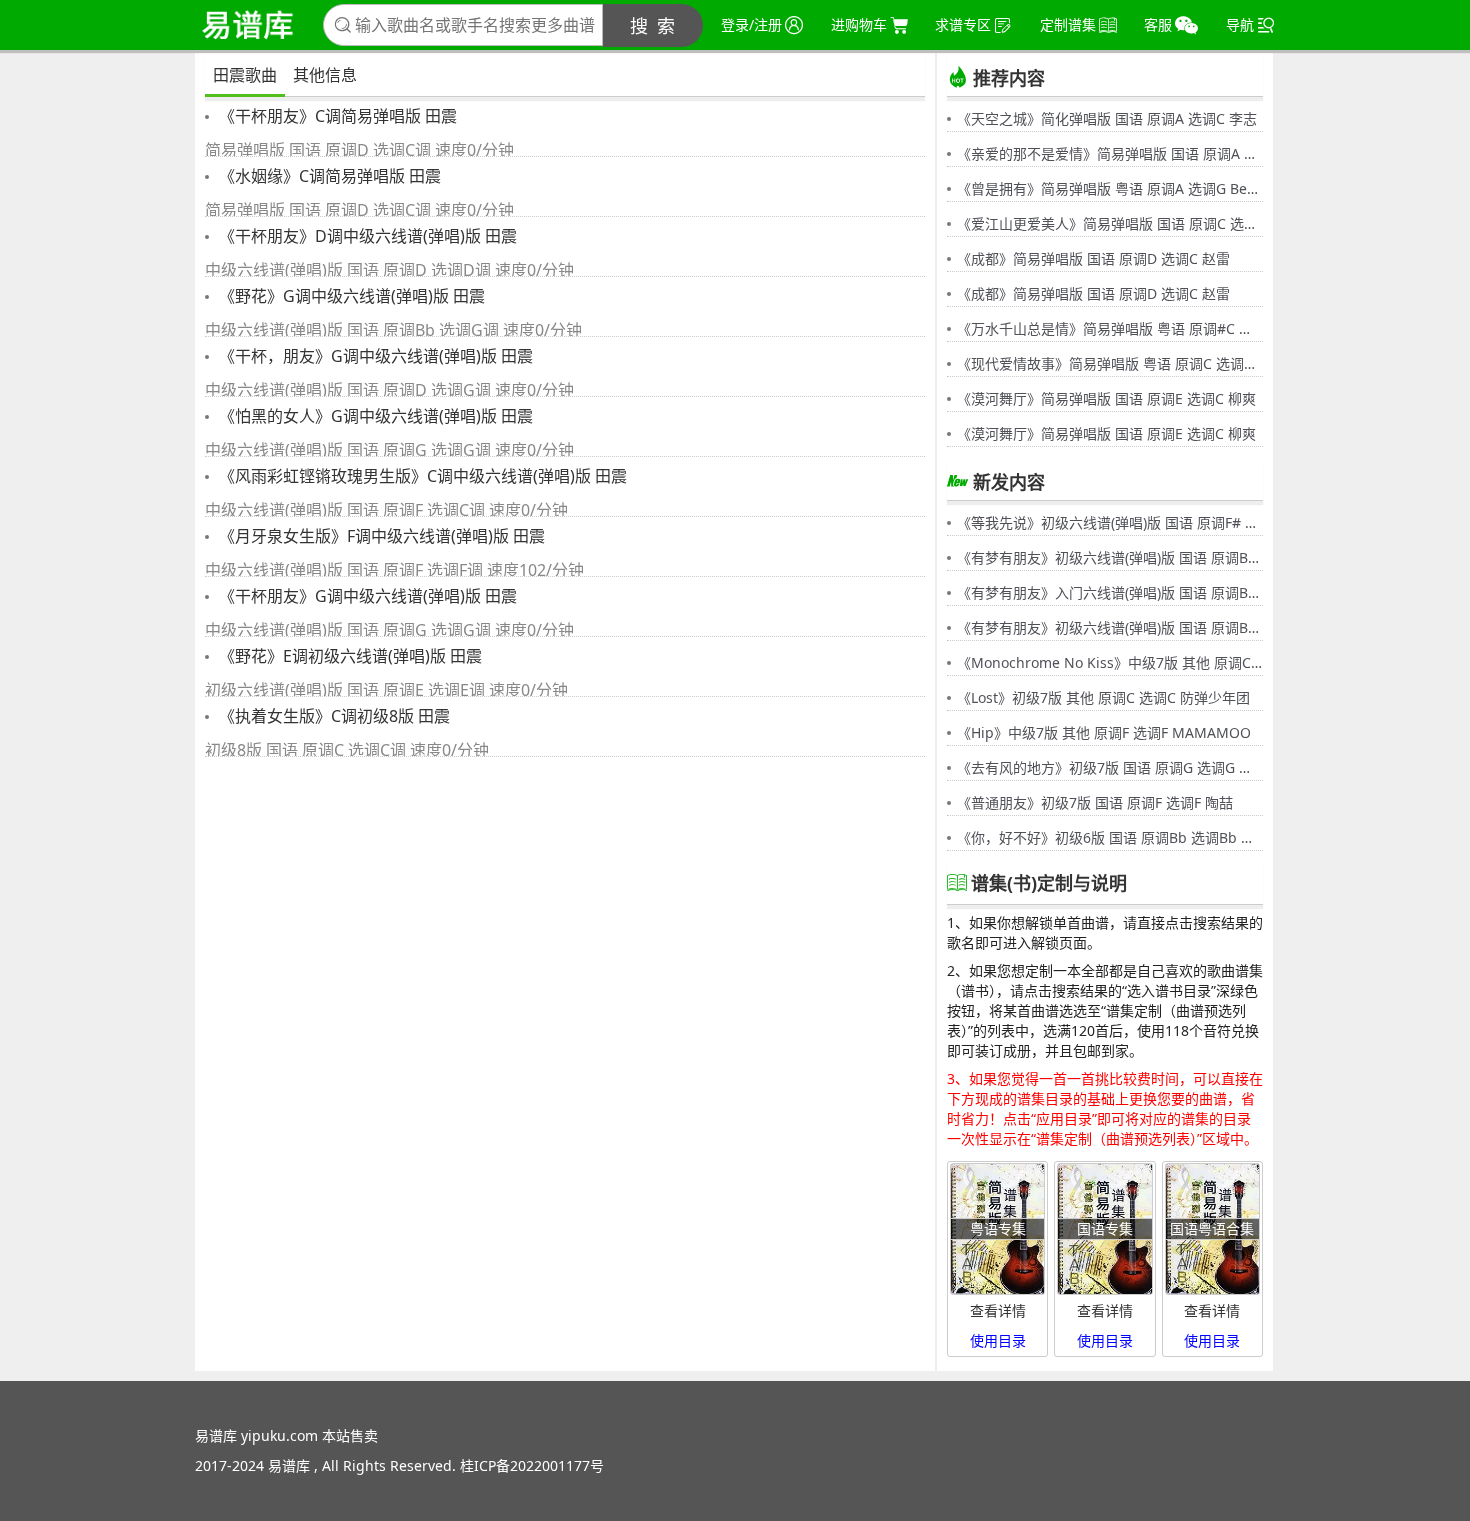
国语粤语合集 (1212, 1228)
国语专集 (1105, 1228)
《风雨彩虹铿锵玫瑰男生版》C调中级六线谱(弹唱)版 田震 (421, 476)
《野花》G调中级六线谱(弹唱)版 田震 (350, 296)
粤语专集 (998, 1228)
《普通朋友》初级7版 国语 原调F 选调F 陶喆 (1095, 802)
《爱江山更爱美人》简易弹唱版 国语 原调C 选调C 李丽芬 (1110, 223)
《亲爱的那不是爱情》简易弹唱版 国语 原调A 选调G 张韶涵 (1110, 153)
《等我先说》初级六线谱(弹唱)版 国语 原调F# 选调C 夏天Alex (1110, 522)
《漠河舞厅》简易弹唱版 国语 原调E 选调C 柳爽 (1106, 398)
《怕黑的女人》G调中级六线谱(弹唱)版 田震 (374, 416)
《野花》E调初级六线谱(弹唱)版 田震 (348, 656)
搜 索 (653, 26)
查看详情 (998, 1310)
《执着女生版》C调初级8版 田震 (332, 716)
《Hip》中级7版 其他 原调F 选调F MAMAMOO (1104, 732)
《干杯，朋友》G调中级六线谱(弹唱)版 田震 (374, 356)
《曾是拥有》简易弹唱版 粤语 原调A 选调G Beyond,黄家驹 (1110, 188)
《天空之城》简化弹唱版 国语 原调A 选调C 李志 (1107, 118)
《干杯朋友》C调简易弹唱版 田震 (336, 116)
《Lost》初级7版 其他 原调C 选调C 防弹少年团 (1103, 697)
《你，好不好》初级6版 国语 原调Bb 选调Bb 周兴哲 (1110, 837)
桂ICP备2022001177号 (532, 1465)
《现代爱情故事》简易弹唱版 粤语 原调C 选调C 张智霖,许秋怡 (1110, 363)
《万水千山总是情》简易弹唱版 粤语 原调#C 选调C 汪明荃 (1110, 328)
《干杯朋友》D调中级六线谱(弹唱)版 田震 (366, 236)
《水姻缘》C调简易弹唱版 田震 (328, 176)
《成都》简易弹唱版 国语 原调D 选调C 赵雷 (1093, 258)
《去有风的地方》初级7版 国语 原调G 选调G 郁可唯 (1110, 767)
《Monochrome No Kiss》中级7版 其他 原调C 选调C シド (1110, 662)
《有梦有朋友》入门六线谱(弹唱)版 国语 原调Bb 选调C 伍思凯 (1110, 592)
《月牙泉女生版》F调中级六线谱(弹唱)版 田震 (380, 536)
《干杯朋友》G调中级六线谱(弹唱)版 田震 (366, 596)
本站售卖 (350, 1435)
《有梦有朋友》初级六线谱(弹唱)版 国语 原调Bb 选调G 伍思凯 (1110, 557)
